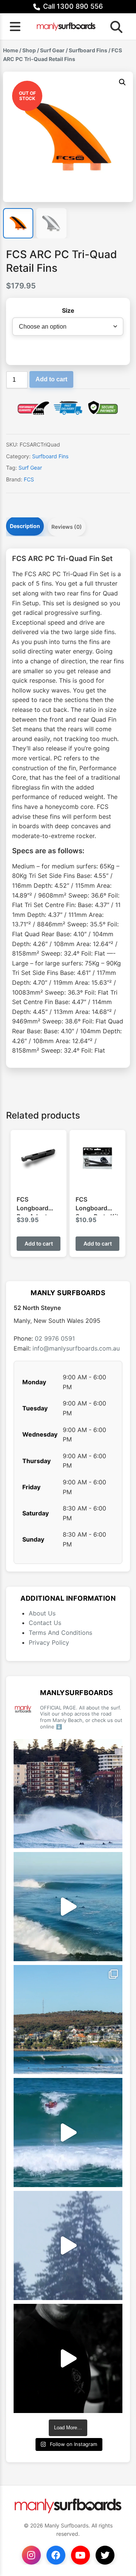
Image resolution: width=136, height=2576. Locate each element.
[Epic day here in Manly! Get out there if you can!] (68, 2020)
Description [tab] (25, 526)
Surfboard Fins (88, 50)
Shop (29, 50)
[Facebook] (56, 2555)
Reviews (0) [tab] (67, 527)
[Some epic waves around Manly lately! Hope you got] (68, 1794)
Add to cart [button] (39, 1243)
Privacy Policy (49, 1642)
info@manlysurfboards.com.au (76, 1348)
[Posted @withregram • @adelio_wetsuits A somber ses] (68, 2358)
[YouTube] (80, 2555)
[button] (122, 82)
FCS (29, 479)
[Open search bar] (114, 27)
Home (11, 50)
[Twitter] (105, 2555)
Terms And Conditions (60, 1633)
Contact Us (45, 1623)
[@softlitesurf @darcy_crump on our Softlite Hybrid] (68, 2245)
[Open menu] (15, 27)
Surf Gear (52, 50)
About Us (42, 1613)
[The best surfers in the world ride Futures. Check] (68, 2133)
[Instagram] (31, 2555)
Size (68, 310)
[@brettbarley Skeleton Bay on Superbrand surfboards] (68, 1907)
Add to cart (51, 379)
